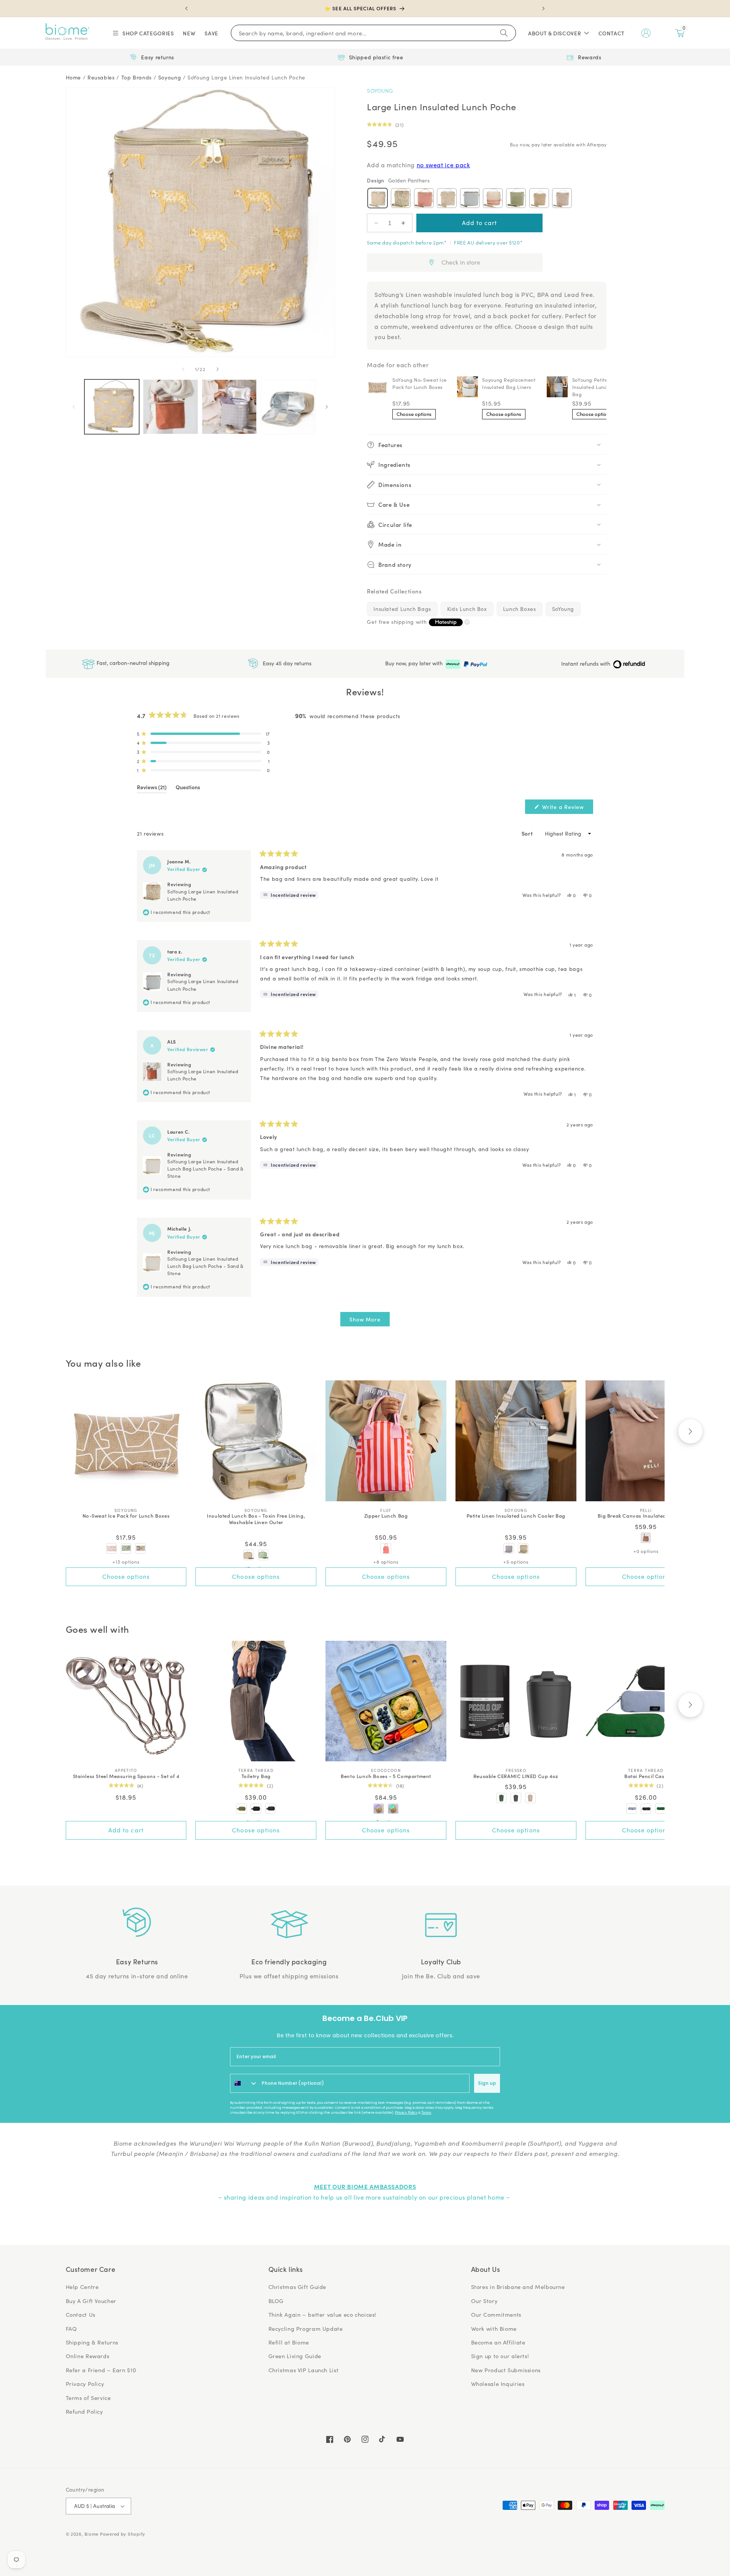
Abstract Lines (401, 198)
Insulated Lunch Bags (402, 609)
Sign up (487, 2083)
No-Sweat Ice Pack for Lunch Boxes (126, 1516)
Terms (426, 2113)
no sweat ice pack (444, 165)
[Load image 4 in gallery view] (288, 407)
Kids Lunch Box (467, 609)
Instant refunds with (586, 664)
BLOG (276, 2301)
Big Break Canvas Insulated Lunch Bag (646, 1516)
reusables (101, 77)
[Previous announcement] (187, 8)
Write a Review (567, 808)
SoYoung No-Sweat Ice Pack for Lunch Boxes (420, 383)
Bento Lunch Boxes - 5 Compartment (386, 1776)
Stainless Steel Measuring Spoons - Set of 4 (126, 1776)
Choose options (414, 414)
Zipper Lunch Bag (386, 1516)
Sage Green (516, 198)
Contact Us (81, 2314)
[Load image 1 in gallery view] (112, 407)
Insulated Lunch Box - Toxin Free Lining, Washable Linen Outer (256, 1519)
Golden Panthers (378, 198)
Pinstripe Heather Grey (470, 198)
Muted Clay (424, 198)
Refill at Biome (289, 2342)
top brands (136, 77)
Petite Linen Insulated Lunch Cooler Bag (516, 1516)
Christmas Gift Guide (298, 2287)
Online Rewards (88, 2356)
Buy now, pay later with (415, 663)
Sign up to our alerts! (500, 2356)
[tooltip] (289, 895)
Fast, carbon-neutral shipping (132, 663)
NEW (189, 33)
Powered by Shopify (123, 2534)
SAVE (211, 33)
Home (74, 77)
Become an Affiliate (498, 2342)
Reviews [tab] (152, 788)
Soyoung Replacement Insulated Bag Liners (509, 383)
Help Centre (82, 2287)
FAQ (71, 2329)
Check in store (461, 262)
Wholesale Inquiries (498, 2384)
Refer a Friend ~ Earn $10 (101, 2370)
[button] (143, 33)
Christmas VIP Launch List (304, 2370)
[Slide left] (183, 369)
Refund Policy (84, 2411)
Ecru (562, 198)
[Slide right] (217, 369)
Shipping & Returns (92, 2342)
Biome (91, 2534)
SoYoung (380, 91)
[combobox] (244, 2083)
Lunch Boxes (520, 609)
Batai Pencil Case (646, 1776)
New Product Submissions (506, 2370)
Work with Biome (494, 2329)
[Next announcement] (543, 8)
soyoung (170, 77)
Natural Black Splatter (447, 198)
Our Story (484, 2301)
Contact (612, 33)
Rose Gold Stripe (493, 198)
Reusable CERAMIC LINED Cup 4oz (516, 1776)
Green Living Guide (295, 2356)
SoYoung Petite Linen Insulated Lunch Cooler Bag (600, 387)
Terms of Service (88, 2398)
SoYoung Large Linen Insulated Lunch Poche (246, 77)
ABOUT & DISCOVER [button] (555, 33)
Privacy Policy (406, 2113)
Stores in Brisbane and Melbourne (518, 2287)
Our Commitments (496, 2314)
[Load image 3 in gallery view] (229, 407)
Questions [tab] (188, 788)
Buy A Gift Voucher (91, 2301)
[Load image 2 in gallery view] (170, 407)
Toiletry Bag (256, 1776)
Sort (528, 833)
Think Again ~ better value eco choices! (323, 2314)
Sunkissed (539, 198)
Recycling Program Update (306, 2329)
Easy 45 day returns (286, 663)
